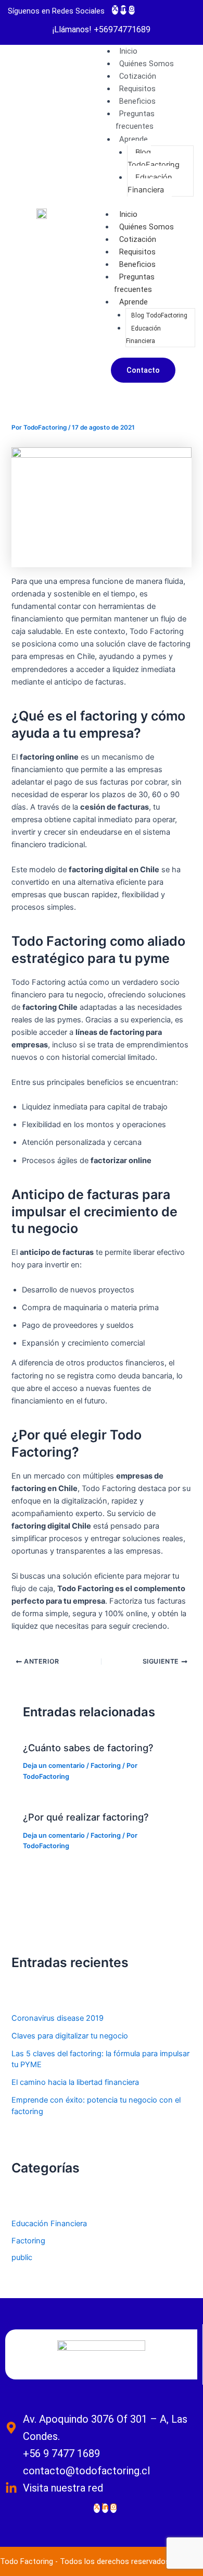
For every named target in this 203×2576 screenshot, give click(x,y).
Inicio (128, 214)
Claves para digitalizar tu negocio (70, 2036)
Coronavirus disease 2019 (58, 2018)
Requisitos (137, 252)
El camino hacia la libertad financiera (75, 2082)
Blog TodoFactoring (154, 158)
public (22, 2257)
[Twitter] (115, 10)
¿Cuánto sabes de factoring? (88, 1748)
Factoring (106, 1766)
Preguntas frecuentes (135, 120)
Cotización (138, 239)
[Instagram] (132, 10)
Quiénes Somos (147, 227)
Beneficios (137, 264)
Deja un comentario (54, 1766)
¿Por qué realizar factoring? (86, 1817)
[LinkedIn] (123, 10)
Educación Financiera (150, 184)
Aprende (134, 139)
